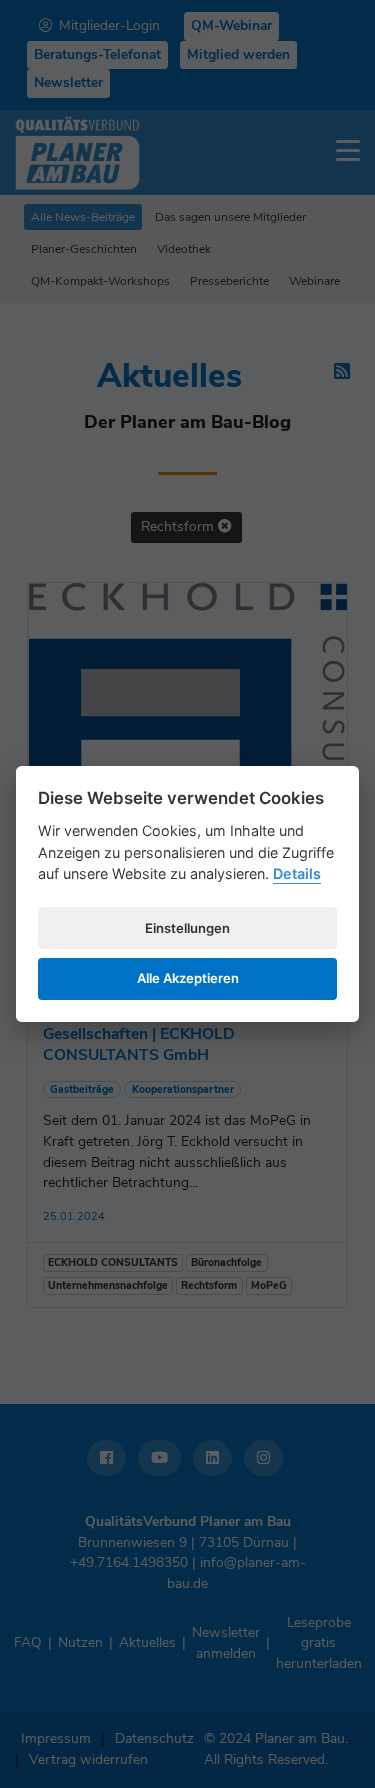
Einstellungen (187, 928)
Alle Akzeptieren (188, 978)
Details (297, 873)
